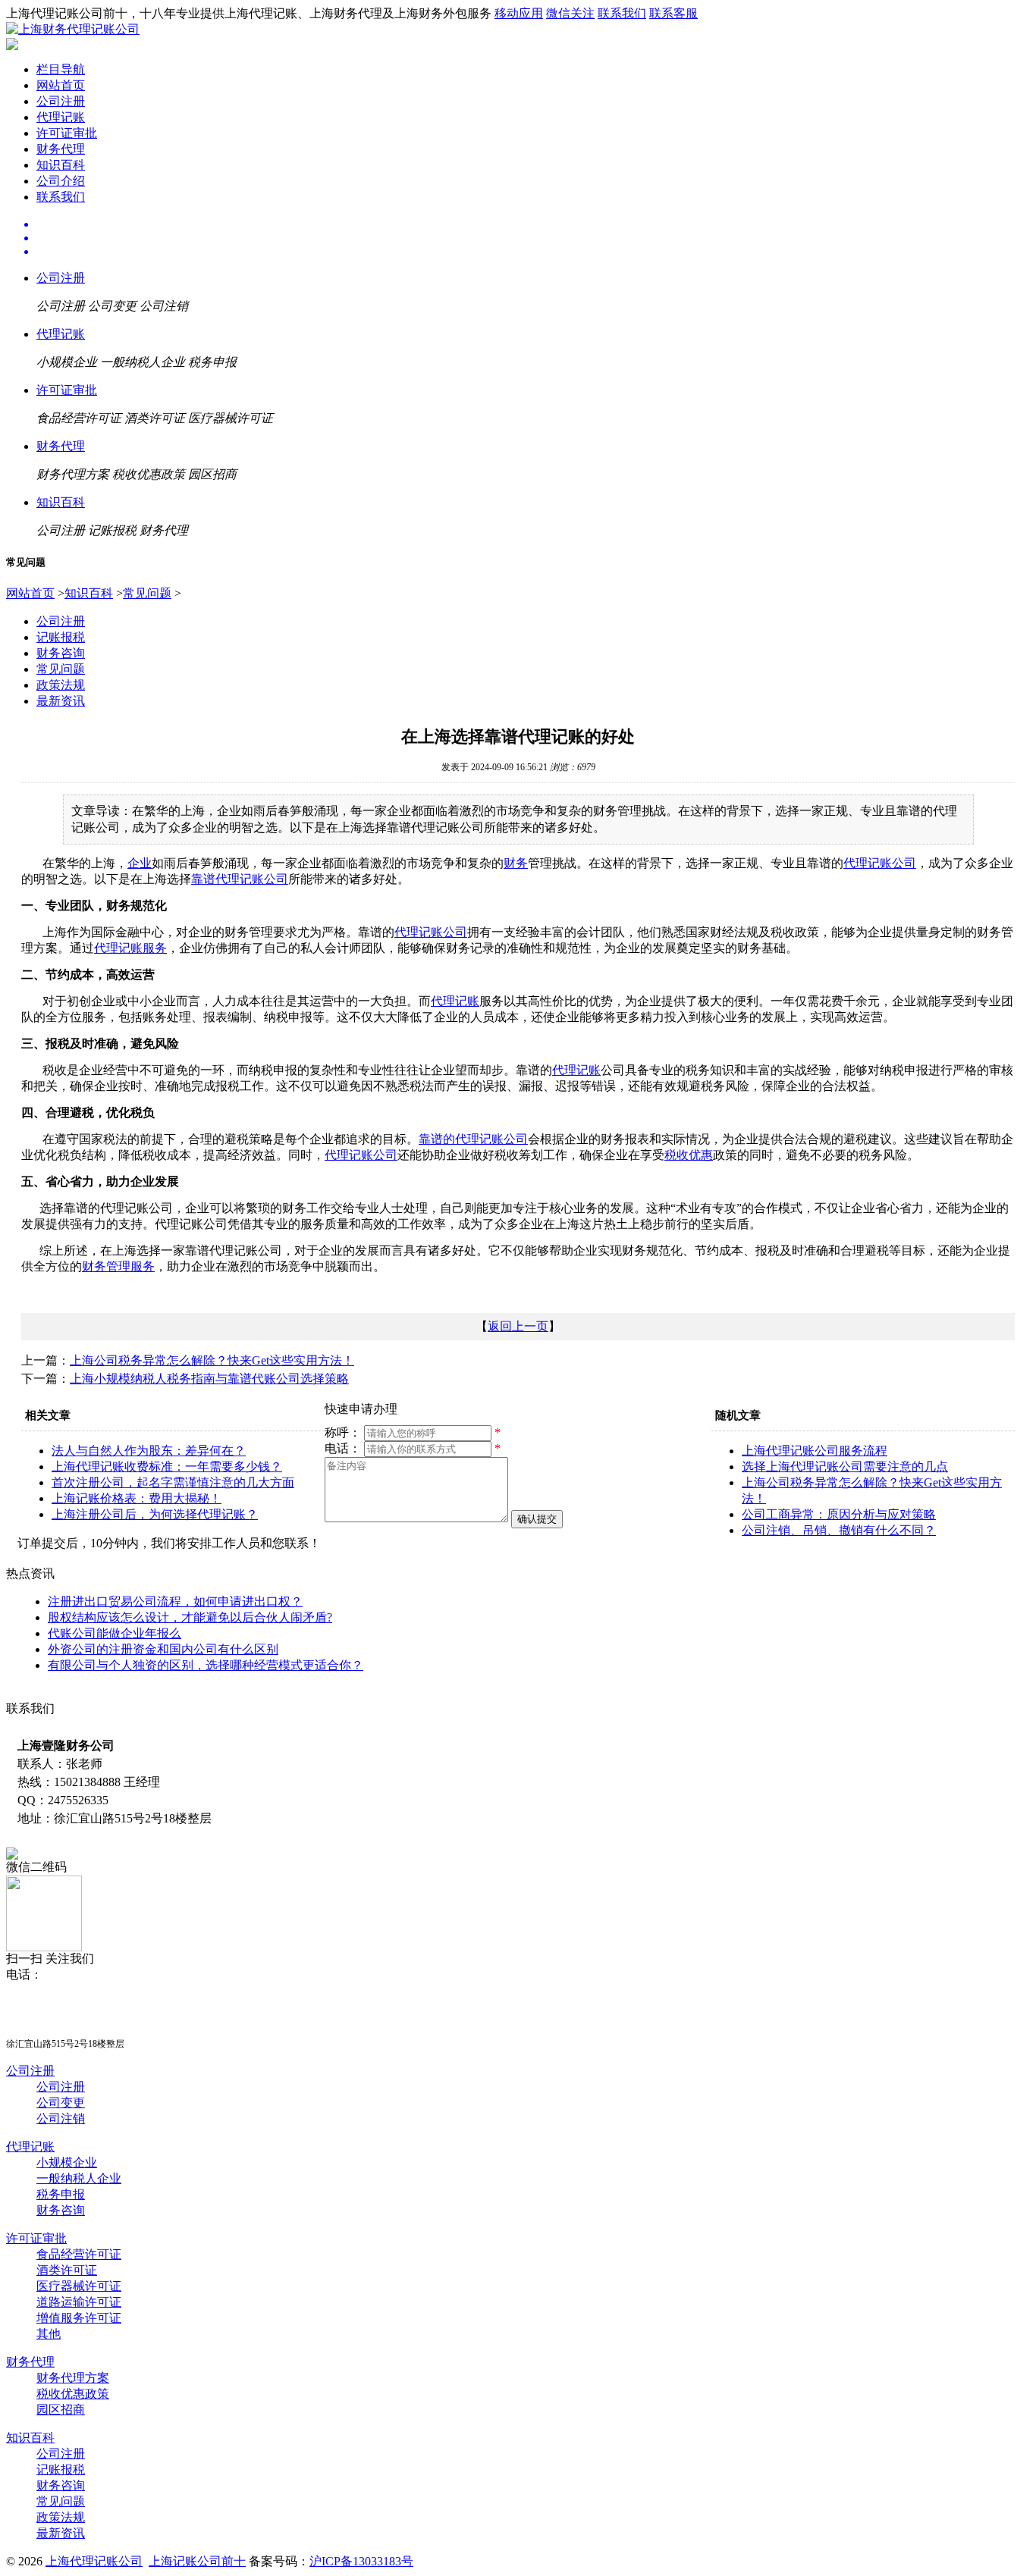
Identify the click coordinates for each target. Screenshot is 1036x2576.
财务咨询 (61, 653)
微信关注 (570, 13)
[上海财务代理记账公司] (73, 29)
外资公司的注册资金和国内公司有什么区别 (163, 1649)
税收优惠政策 (73, 2394)
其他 (49, 2334)
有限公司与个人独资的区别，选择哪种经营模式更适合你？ (206, 1665)
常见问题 (147, 593)
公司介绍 (61, 181)
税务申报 (61, 2194)
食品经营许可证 (79, 2254)
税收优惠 (689, 1155)
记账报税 (61, 637)
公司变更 (61, 2103)
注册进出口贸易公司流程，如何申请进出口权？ (175, 1601)
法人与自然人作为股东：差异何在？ (149, 1451)
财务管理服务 (118, 1266)
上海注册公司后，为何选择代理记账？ (155, 1514)
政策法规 (61, 685)
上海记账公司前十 (197, 2561)
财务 (516, 863)
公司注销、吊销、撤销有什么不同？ (839, 1530)
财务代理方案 (73, 2378)
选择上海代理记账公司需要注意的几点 (845, 1467)
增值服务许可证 (79, 2318)
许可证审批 (67, 133)
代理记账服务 (130, 948)
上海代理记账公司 (94, 2561)
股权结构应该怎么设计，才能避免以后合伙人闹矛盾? (190, 1617)
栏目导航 (61, 69)
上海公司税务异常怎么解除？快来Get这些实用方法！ (212, 1360)
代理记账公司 (880, 863)
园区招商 (61, 2410)
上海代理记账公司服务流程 (815, 1451)
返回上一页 (518, 1326)
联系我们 (622, 13)
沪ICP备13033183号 (361, 2561)
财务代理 (61, 149)
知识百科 (61, 165)
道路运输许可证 (79, 2302)
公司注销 (61, 2118)
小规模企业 (67, 2162)
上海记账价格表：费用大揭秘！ (137, 1498)
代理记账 (61, 117)
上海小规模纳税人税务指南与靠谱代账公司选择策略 (209, 1379)
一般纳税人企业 (79, 2178)
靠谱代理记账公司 (240, 879)
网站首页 (61, 85)
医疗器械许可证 (79, 2286)
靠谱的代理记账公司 (473, 1139)
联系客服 (673, 13)
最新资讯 (61, 701)
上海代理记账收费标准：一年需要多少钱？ (167, 1467)
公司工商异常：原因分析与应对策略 (839, 1514)
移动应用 (519, 13)
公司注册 (61, 101)
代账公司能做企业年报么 (115, 1633)
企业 (140, 863)
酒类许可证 (67, 2270)
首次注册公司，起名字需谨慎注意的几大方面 (173, 1482)
